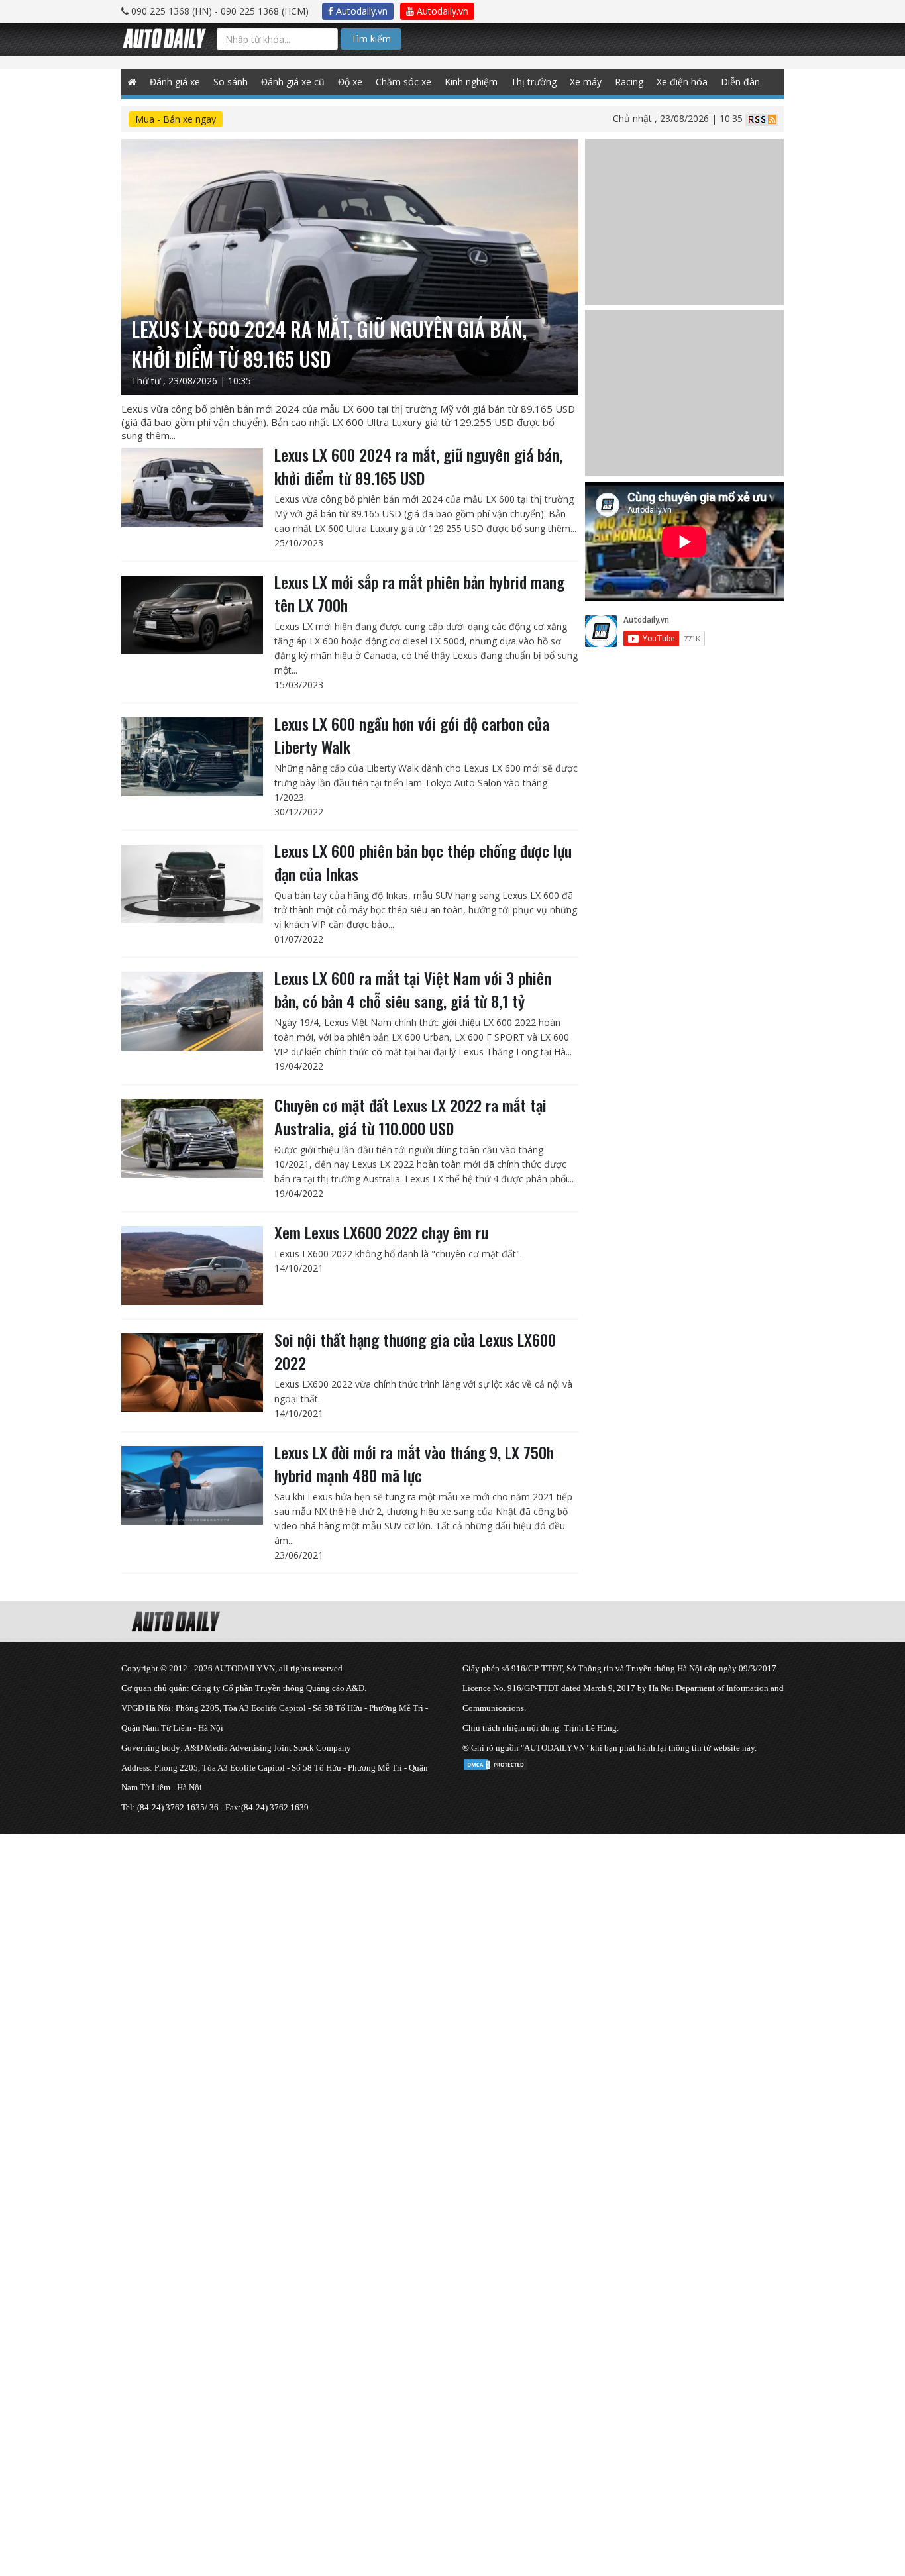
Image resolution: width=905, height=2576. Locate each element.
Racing (629, 82)
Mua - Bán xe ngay (176, 119)
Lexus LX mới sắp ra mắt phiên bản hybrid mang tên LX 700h (419, 593)
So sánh (231, 82)
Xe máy (586, 82)
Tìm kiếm (371, 39)
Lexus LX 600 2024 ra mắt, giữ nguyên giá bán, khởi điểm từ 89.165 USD (418, 466)
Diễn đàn (740, 82)
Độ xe (350, 82)
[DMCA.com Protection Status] (496, 1762)
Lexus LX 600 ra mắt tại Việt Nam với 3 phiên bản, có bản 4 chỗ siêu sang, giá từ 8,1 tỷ (413, 989)
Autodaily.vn (360, 11)
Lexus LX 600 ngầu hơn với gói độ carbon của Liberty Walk (412, 735)
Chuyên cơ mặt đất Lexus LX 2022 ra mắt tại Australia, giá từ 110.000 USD (410, 1116)
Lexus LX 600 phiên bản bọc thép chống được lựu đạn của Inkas (423, 862)
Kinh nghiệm (471, 82)
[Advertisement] (398, 1927)
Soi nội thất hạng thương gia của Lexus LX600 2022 (415, 1351)
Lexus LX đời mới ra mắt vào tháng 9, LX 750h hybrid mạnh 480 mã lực (414, 1464)
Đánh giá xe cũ (293, 82)
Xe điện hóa (682, 82)
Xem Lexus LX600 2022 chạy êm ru (381, 1232)
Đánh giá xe (175, 82)
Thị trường (534, 82)
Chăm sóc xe (403, 82)
